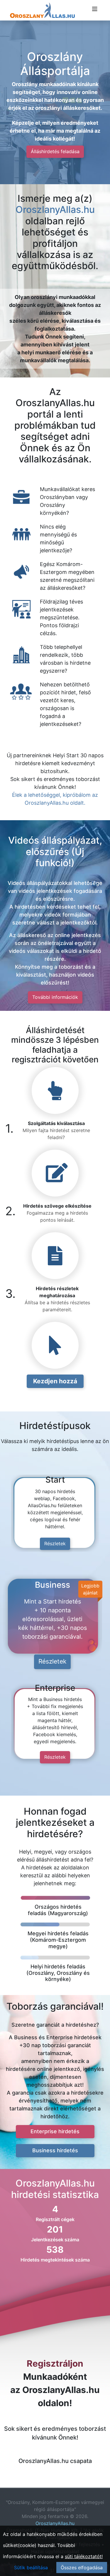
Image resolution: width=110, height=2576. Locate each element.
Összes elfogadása (82, 2568)
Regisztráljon (55, 2363)
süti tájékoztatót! (84, 2556)
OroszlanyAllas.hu (55, 210)
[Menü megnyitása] (95, 9)
